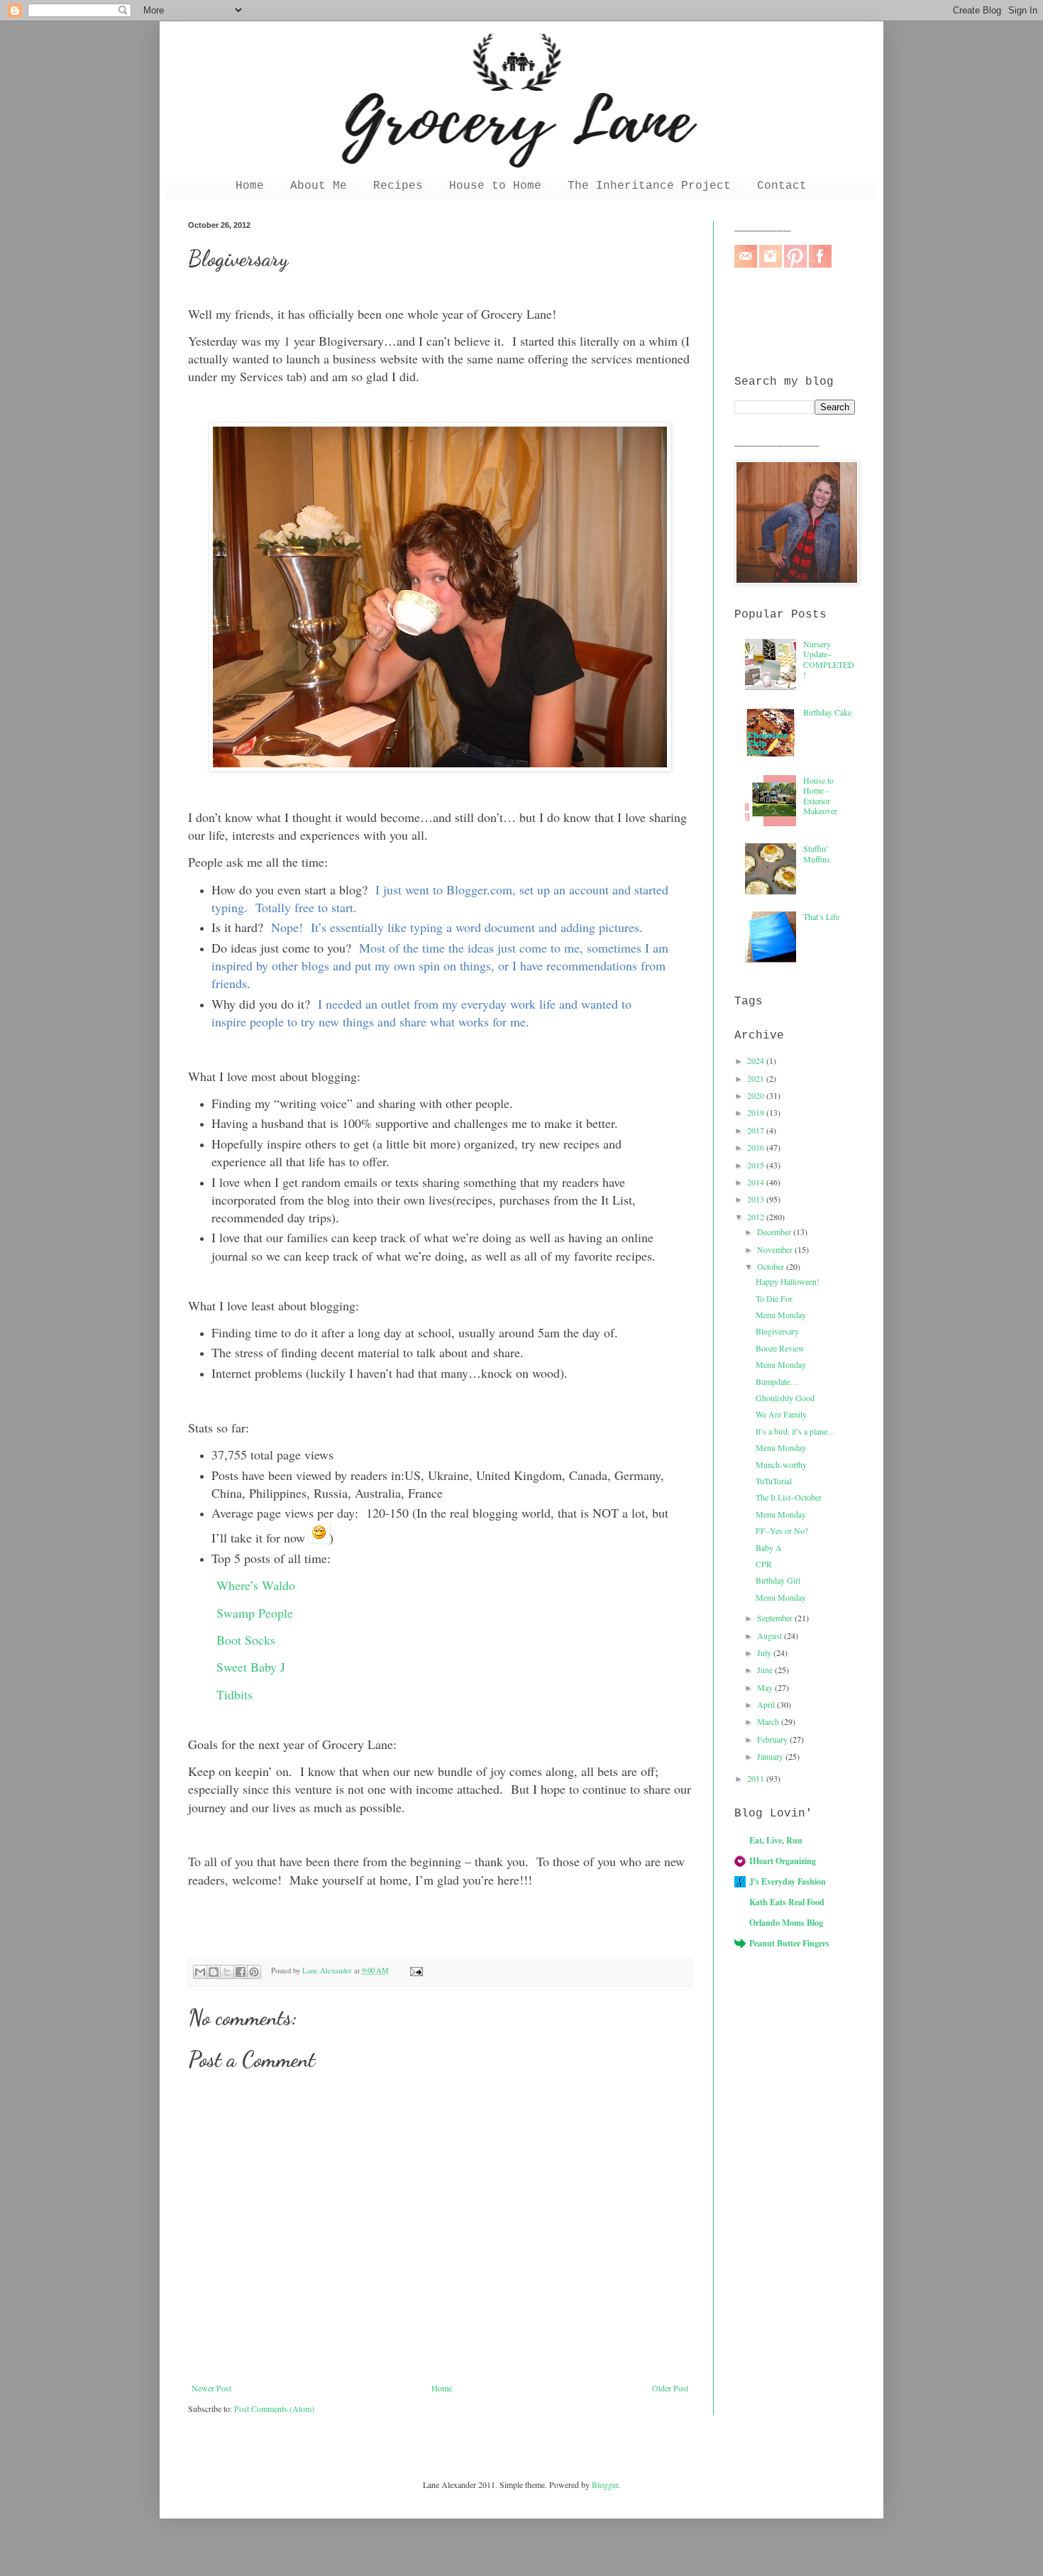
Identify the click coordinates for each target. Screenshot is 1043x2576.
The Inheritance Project (649, 186)
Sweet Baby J (251, 1667)
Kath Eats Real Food (787, 1902)
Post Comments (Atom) (274, 2408)
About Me (319, 186)
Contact (782, 186)
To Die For (774, 1298)
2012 (757, 1217)
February (773, 1739)
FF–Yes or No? (782, 1530)
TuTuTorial (774, 1481)
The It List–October (789, 1497)
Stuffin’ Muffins (817, 853)
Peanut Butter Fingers (789, 1943)
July (765, 1653)
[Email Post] (414, 1971)
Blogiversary (777, 1331)
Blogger (605, 2484)
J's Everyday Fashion (788, 1881)
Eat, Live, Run (776, 1840)
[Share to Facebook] (241, 1972)
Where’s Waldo (256, 1585)
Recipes (398, 186)
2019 (757, 1112)
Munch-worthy (781, 1464)
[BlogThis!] (214, 1972)
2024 (757, 1060)
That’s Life (821, 916)
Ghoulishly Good (785, 1398)
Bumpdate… (777, 1381)
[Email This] (200, 1972)
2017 (757, 1130)
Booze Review (780, 1348)
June (766, 1670)
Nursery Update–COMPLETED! (829, 659)
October (772, 1266)
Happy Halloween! (788, 1281)
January (771, 1756)
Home (250, 186)
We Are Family (781, 1414)
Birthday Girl (778, 1580)
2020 (757, 1095)
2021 (757, 1078)
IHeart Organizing (783, 1861)
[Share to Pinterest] (254, 1972)
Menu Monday (781, 1315)
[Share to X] (227, 1972)
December (775, 1232)
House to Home (495, 186)
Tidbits (234, 1694)
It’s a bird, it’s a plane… (796, 1431)
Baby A (769, 1547)
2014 (757, 1182)
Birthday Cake (827, 712)
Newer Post (211, 2388)
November (776, 1249)
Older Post (670, 2388)
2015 (757, 1165)
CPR (764, 1564)
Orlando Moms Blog (786, 1923)
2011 (757, 1778)
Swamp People (255, 1613)
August (771, 1635)
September (776, 1618)
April (767, 1704)
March (769, 1721)
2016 (757, 1147)
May (766, 1687)
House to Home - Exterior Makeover (820, 795)
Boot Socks (246, 1640)
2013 (757, 1199)
